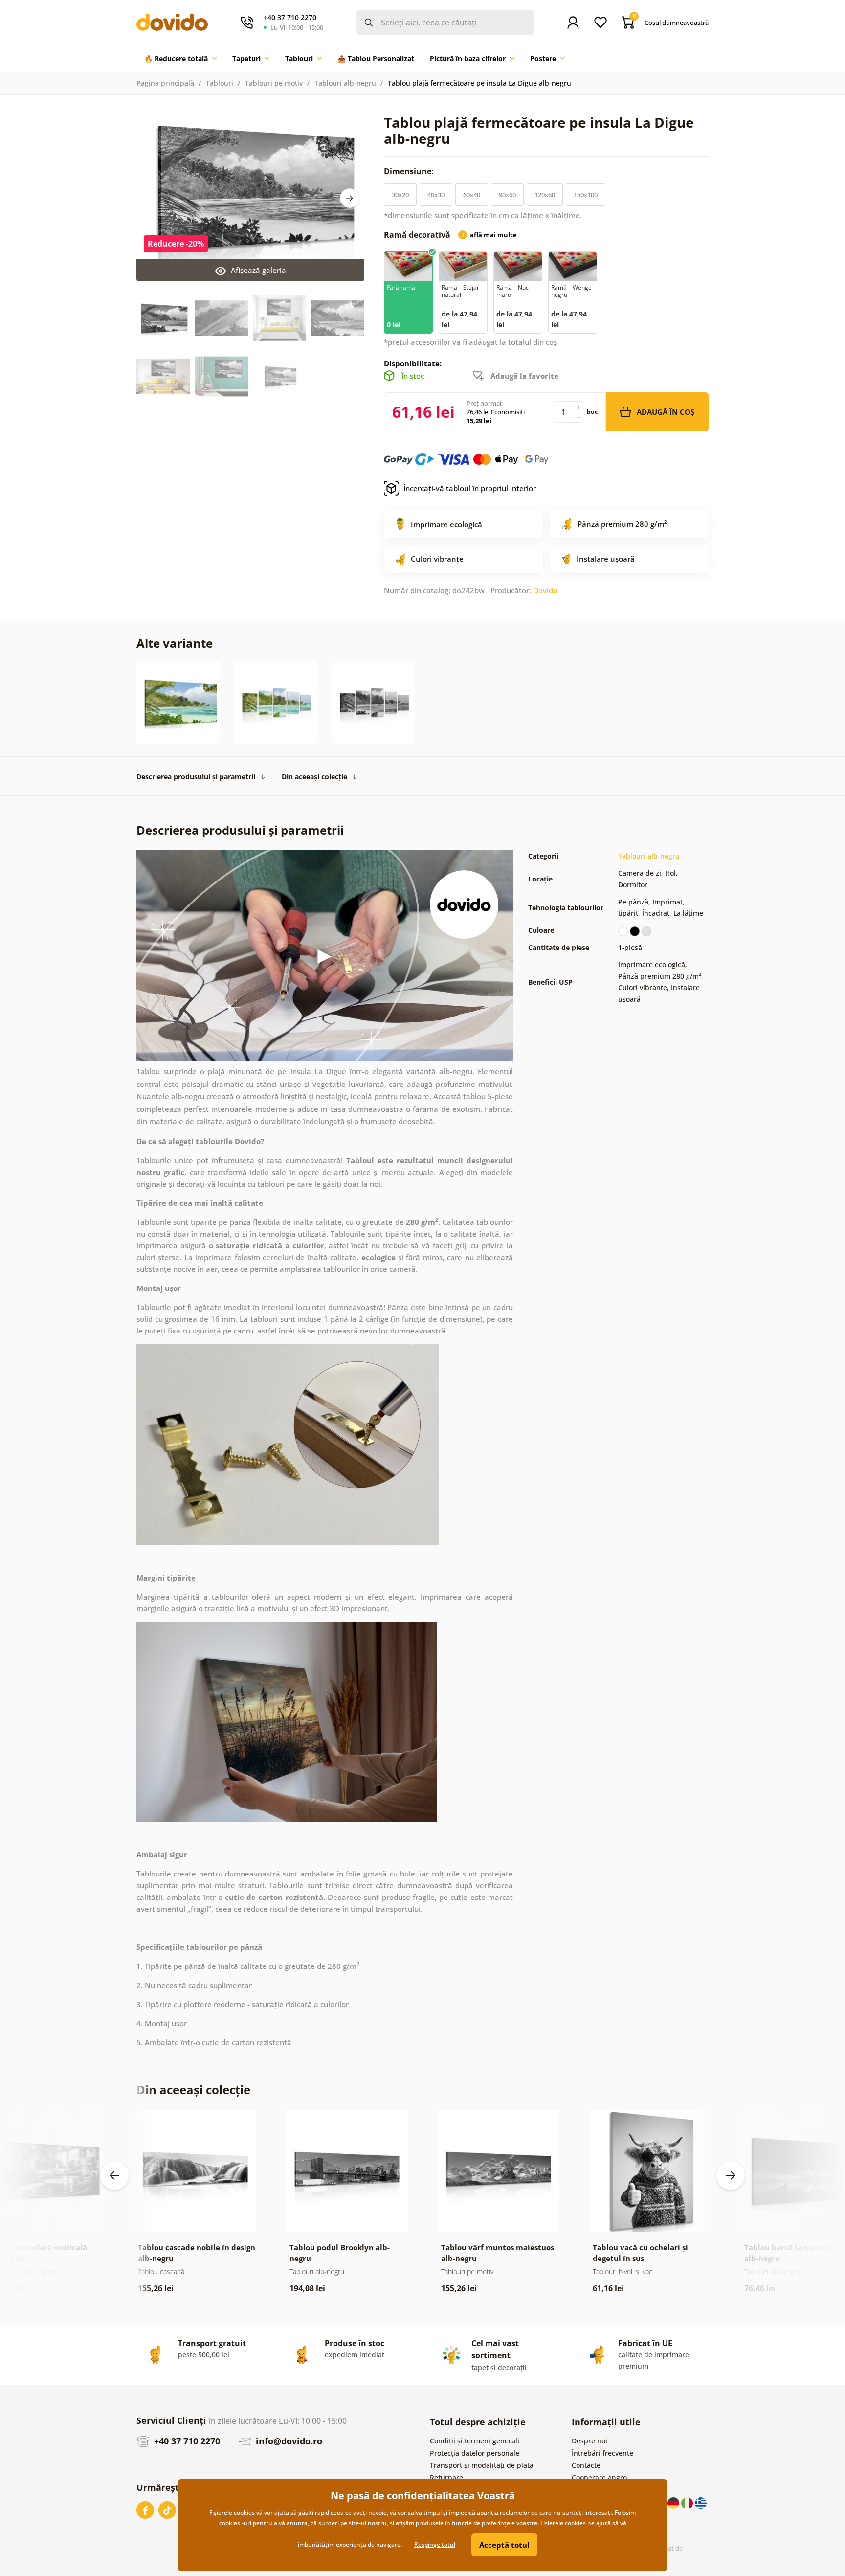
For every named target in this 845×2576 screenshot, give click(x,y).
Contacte (586, 2465)
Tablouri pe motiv (274, 83)
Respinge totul (435, 2544)
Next (350, 198)
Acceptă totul (504, 2545)
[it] (688, 2502)
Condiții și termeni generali (475, 2441)
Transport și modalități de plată (482, 2465)
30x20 (400, 195)
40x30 (436, 195)
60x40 (472, 195)
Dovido (545, 590)
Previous (114, 2175)
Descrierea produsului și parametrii (196, 777)
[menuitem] (180, 59)
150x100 (586, 195)
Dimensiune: (410, 171)
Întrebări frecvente (602, 2453)
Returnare (446, 2477)
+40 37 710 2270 (186, 2441)
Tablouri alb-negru (345, 83)
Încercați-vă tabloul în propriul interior (470, 488)
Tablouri (220, 83)
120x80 (545, 195)
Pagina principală (165, 83)
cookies (230, 2523)
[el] (701, 2502)
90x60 (507, 195)
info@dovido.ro (288, 2441)
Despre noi (589, 2441)
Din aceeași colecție (314, 777)
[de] (674, 2502)
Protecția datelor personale (475, 2453)
